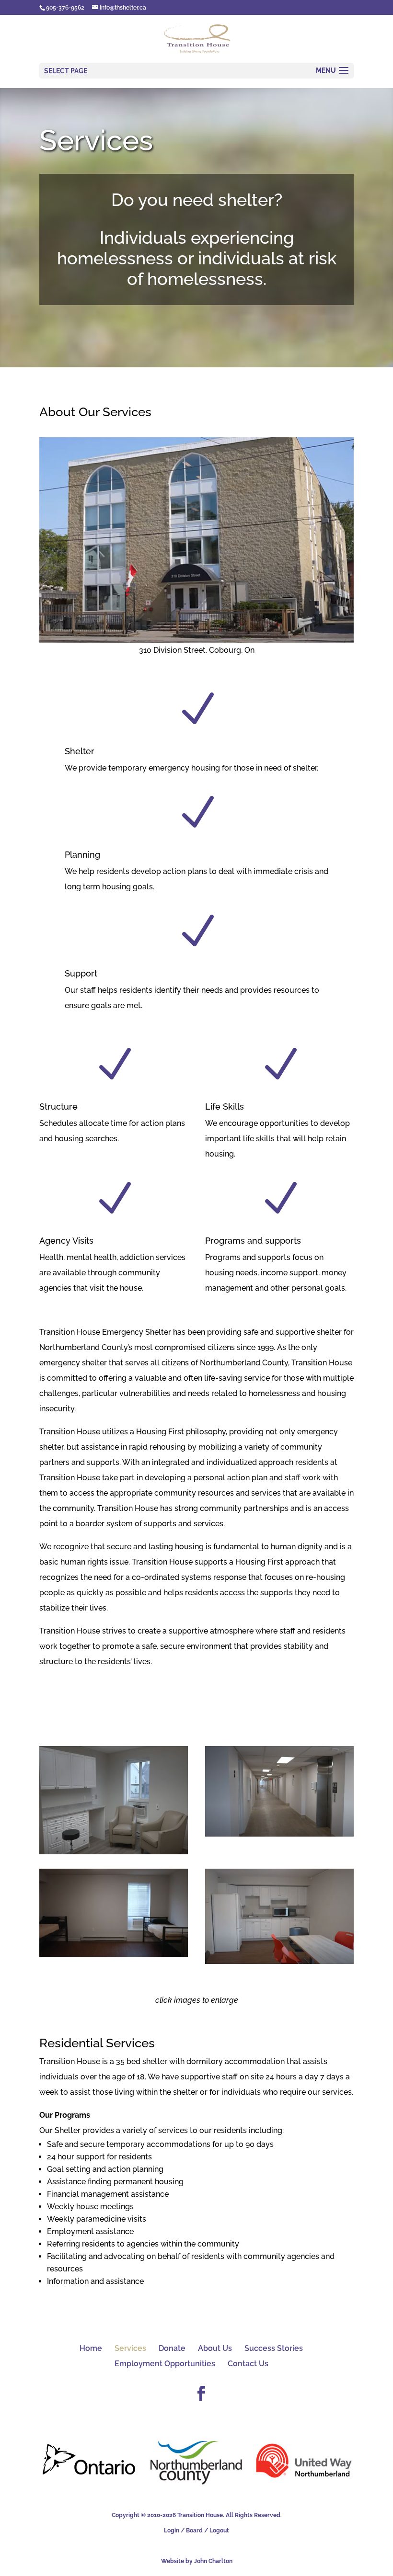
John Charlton (213, 2561)
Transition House (200, 2515)
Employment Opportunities (165, 2364)
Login (172, 2531)
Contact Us (248, 2364)
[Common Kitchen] (279, 1961)
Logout (219, 2531)
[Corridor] (279, 1834)
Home (91, 2348)
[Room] (114, 1954)
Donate (172, 2348)
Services (130, 2348)
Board (194, 2531)
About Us (215, 2348)
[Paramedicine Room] (114, 1852)
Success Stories (274, 2348)
